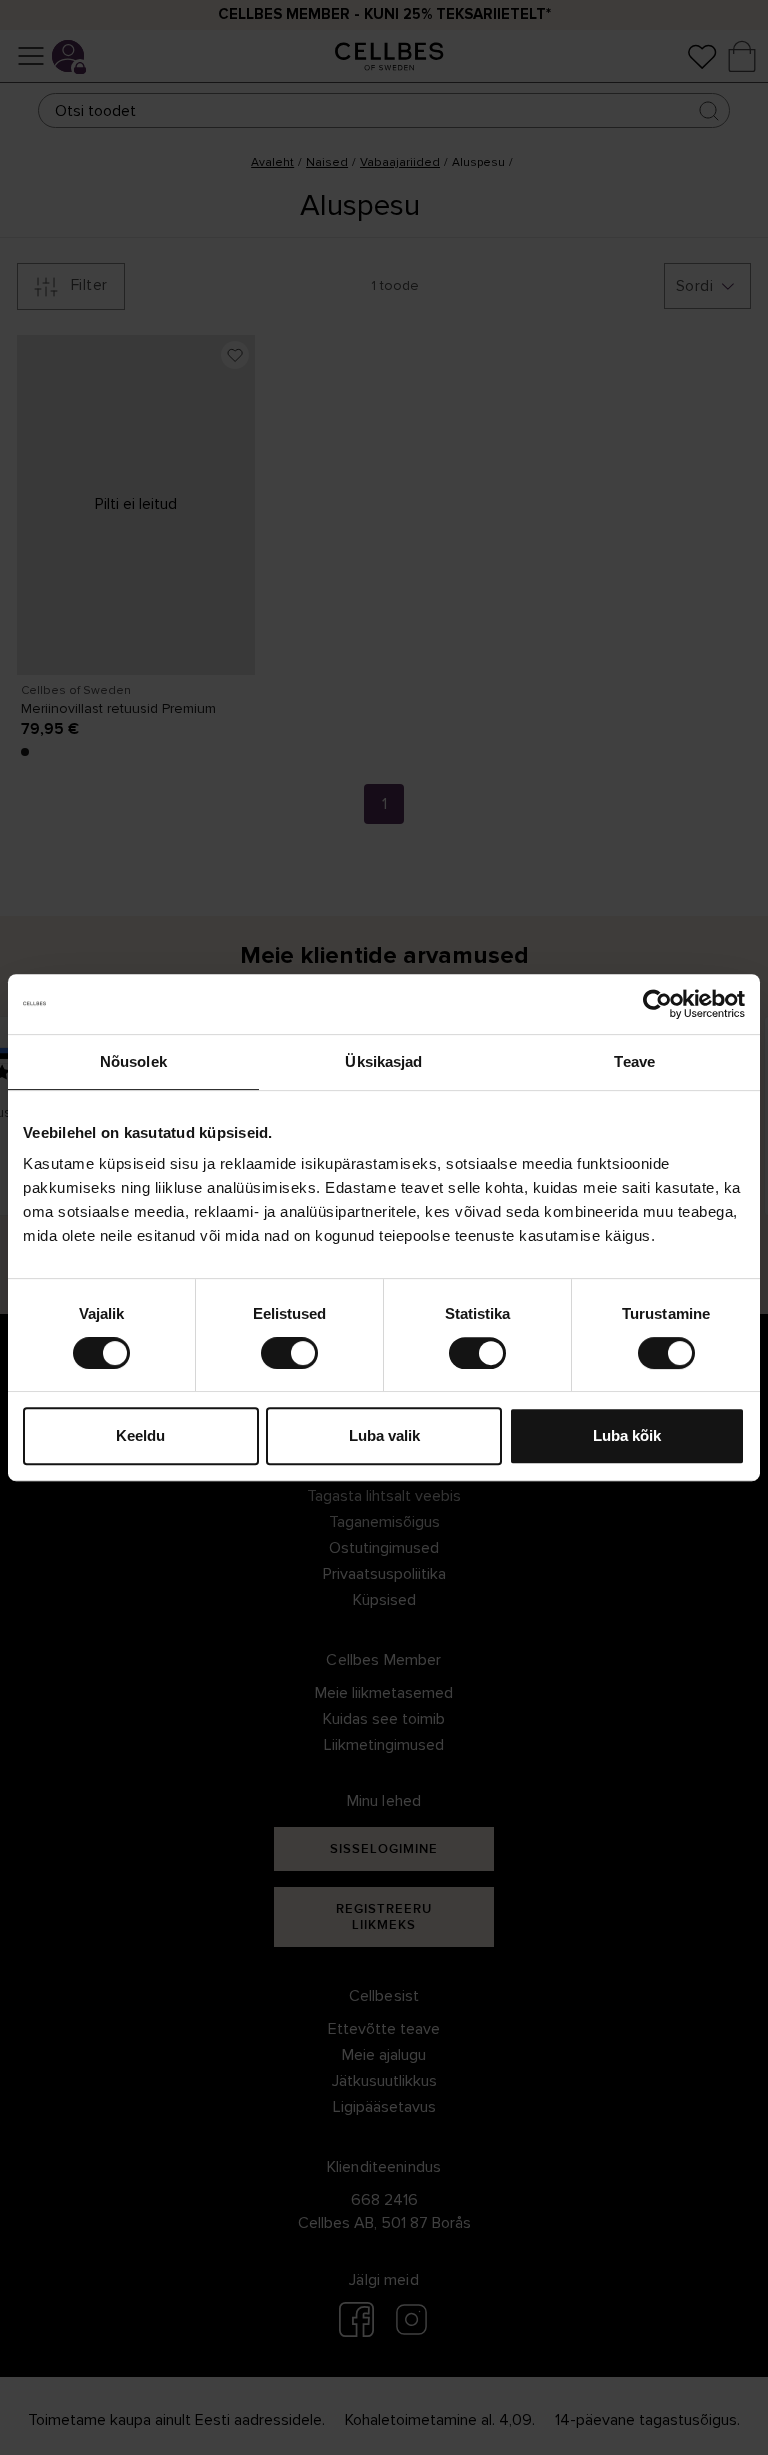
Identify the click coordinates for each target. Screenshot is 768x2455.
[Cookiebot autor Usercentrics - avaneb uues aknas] (657, 1004)
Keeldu (140, 1435)
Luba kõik (627, 1435)
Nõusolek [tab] (133, 1061)
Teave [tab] (634, 1061)
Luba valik (384, 1435)
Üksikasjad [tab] (383, 1061)
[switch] (289, 1353)
